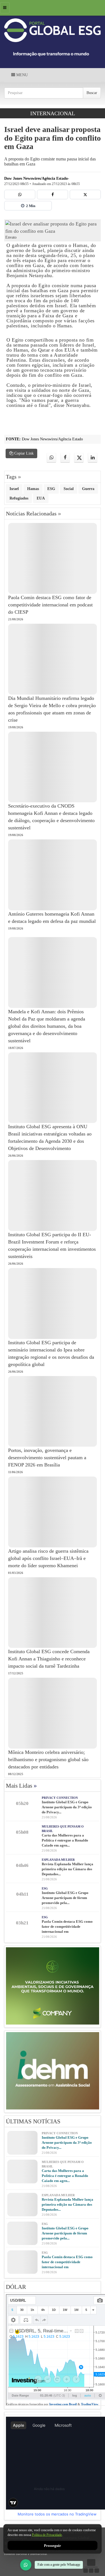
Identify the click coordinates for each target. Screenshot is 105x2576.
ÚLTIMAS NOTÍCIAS (33, 2121)
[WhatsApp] (26, 2565)
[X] (85, 195)
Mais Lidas (21, 1786)
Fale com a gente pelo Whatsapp (59, 2565)
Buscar (92, 93)
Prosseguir (53, 2545)
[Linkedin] (93, 458)
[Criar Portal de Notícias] (91, 2566)
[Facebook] (53, 195)
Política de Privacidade (47, 2535)
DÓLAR (16, 2287)
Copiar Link (23, 453)
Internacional (53, 113)
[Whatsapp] (20, 195)
